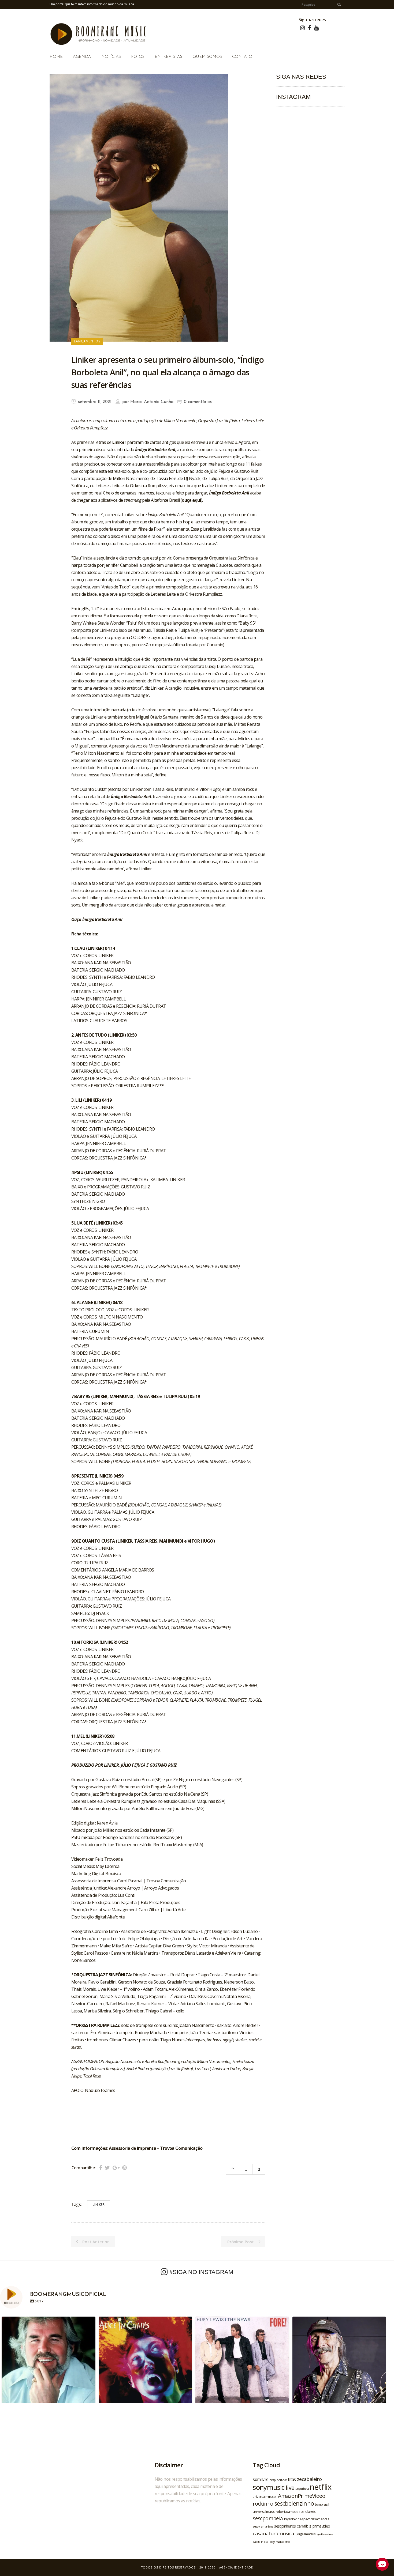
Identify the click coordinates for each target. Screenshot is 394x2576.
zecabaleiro (309, 2479)
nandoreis (308, 2511)
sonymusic (269, 2487)
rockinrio (263, 2504)
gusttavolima (325, 2534)
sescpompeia (268, 2518)
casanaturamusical (274, 2533)
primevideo (321, 2526)
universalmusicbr (265, 2496)
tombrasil (322, 2504)
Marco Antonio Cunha (152, 402)
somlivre (261, 2479)
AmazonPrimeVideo (302, 2496)
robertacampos (287, 2511)
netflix (321, 2487)
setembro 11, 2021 (94, 402)
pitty (272, 2542)
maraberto (283, 2542)
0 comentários (198, 402)
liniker (99, 2205)
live (290, 2488)
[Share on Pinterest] (124, 2168)
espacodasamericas (314, 2519)
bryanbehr (291, 2519)
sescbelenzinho (294, 2503)
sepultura (302, 2489)
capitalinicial (261, 2542)
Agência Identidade (236, 2567)
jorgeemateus (306, 2534)
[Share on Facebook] (101, 2168)
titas (292, 2479)
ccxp (272, 2480)
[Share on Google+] (116, 2168)
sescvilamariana (263, 2526)
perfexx (282, 2480)
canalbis (304, 2526)
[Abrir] (49, 2363)
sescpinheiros (285, 2526)
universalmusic (264, 2511)
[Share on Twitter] (107, 2168)
